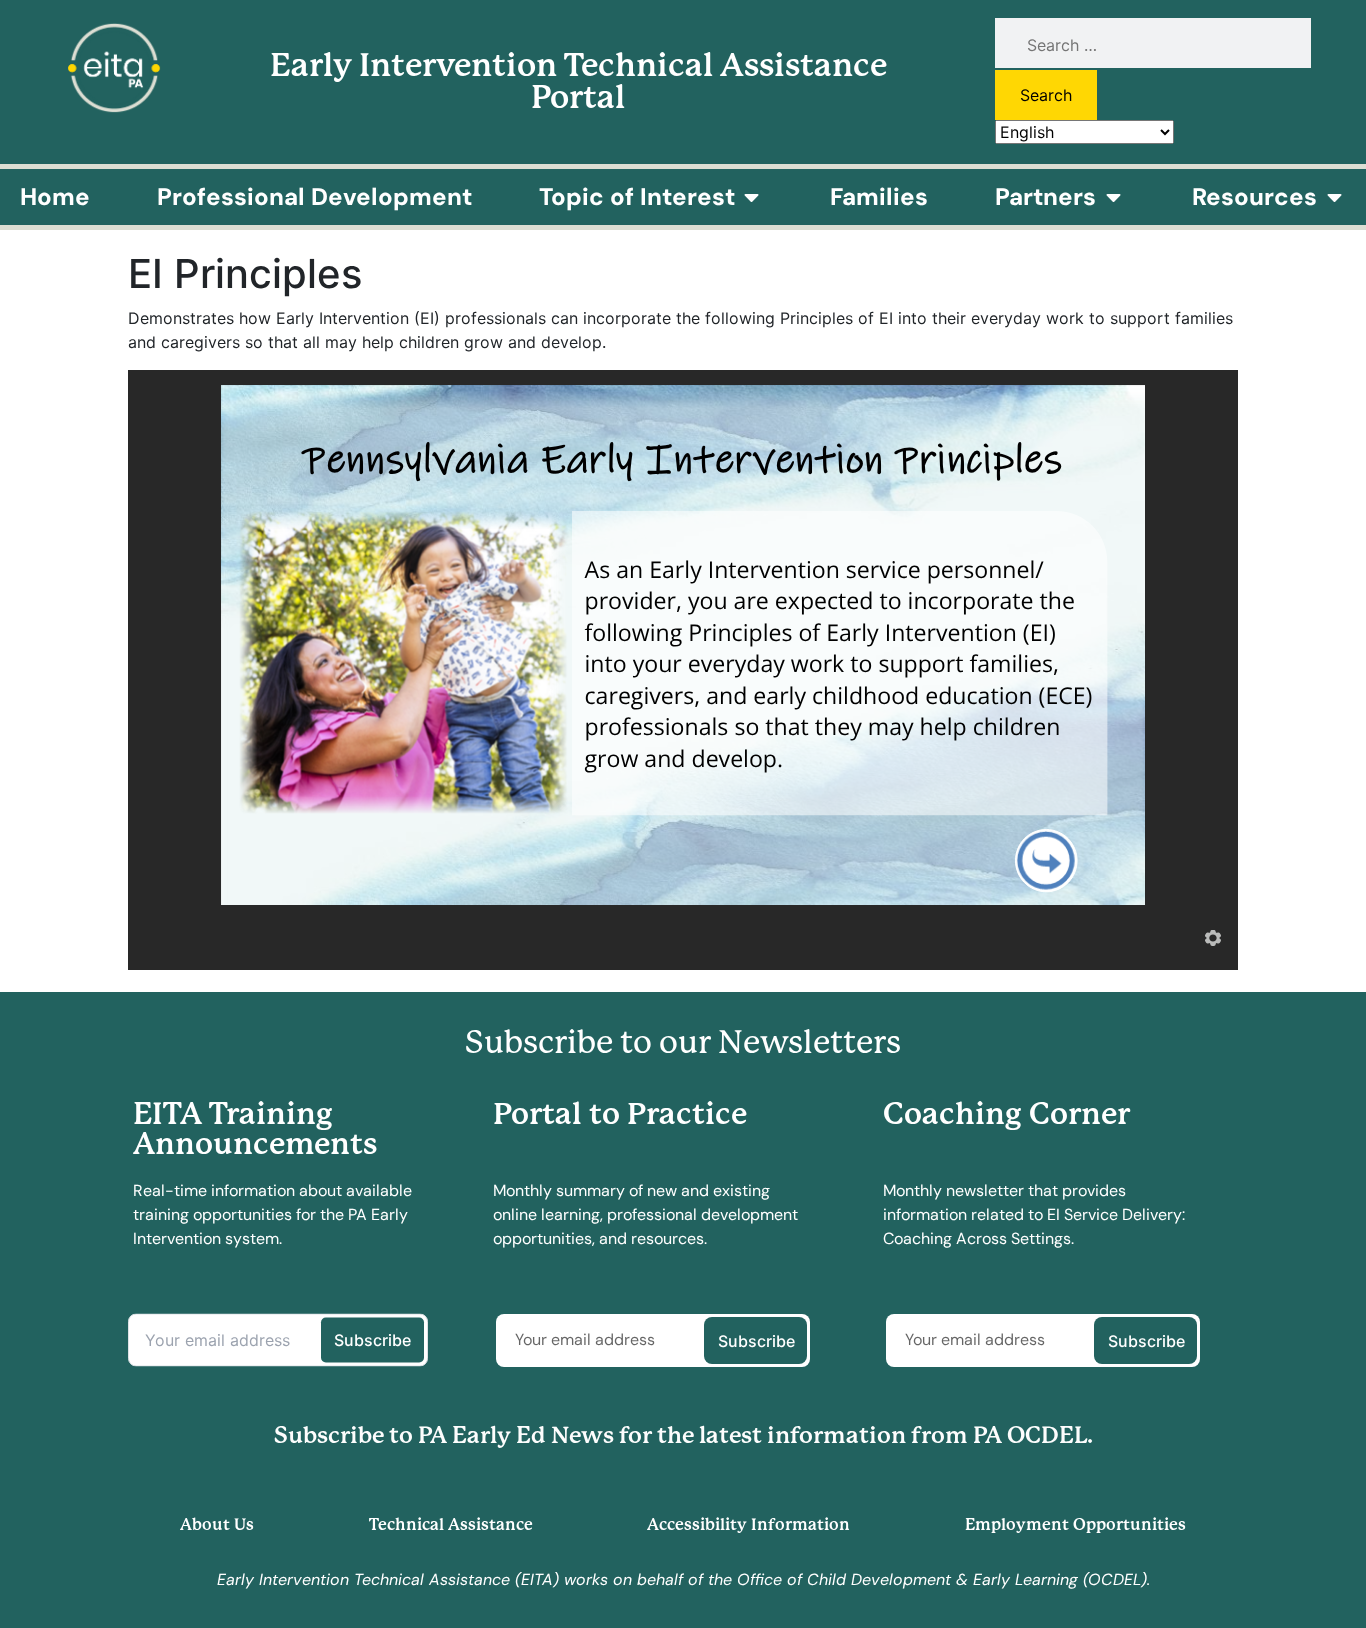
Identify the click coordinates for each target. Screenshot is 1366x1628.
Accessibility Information (748, 1524)
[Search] (1152, 45)
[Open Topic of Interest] (752, 197)
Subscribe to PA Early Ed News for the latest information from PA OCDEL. (683, 1435)
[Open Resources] (1334, 197)
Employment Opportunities (1075, 1524)
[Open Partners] (1113, 197)
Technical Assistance (451, 1524)
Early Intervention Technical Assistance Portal (578, 81)
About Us (217, 1524)
